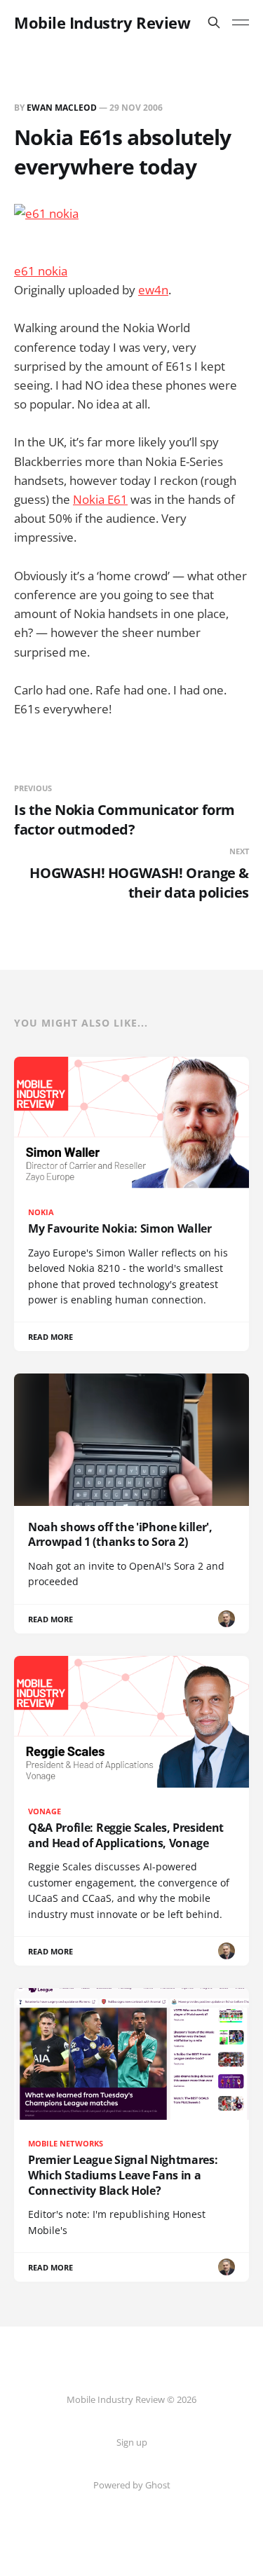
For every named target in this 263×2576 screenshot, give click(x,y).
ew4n (153, 290)
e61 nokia (41, 271)
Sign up (132, 2442)
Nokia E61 (100, 499)
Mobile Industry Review (102, 22)
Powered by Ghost (132, 2485)
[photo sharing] (131, 213)
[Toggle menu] (241, 22)
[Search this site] (214, 22)
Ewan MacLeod (62, 108)
